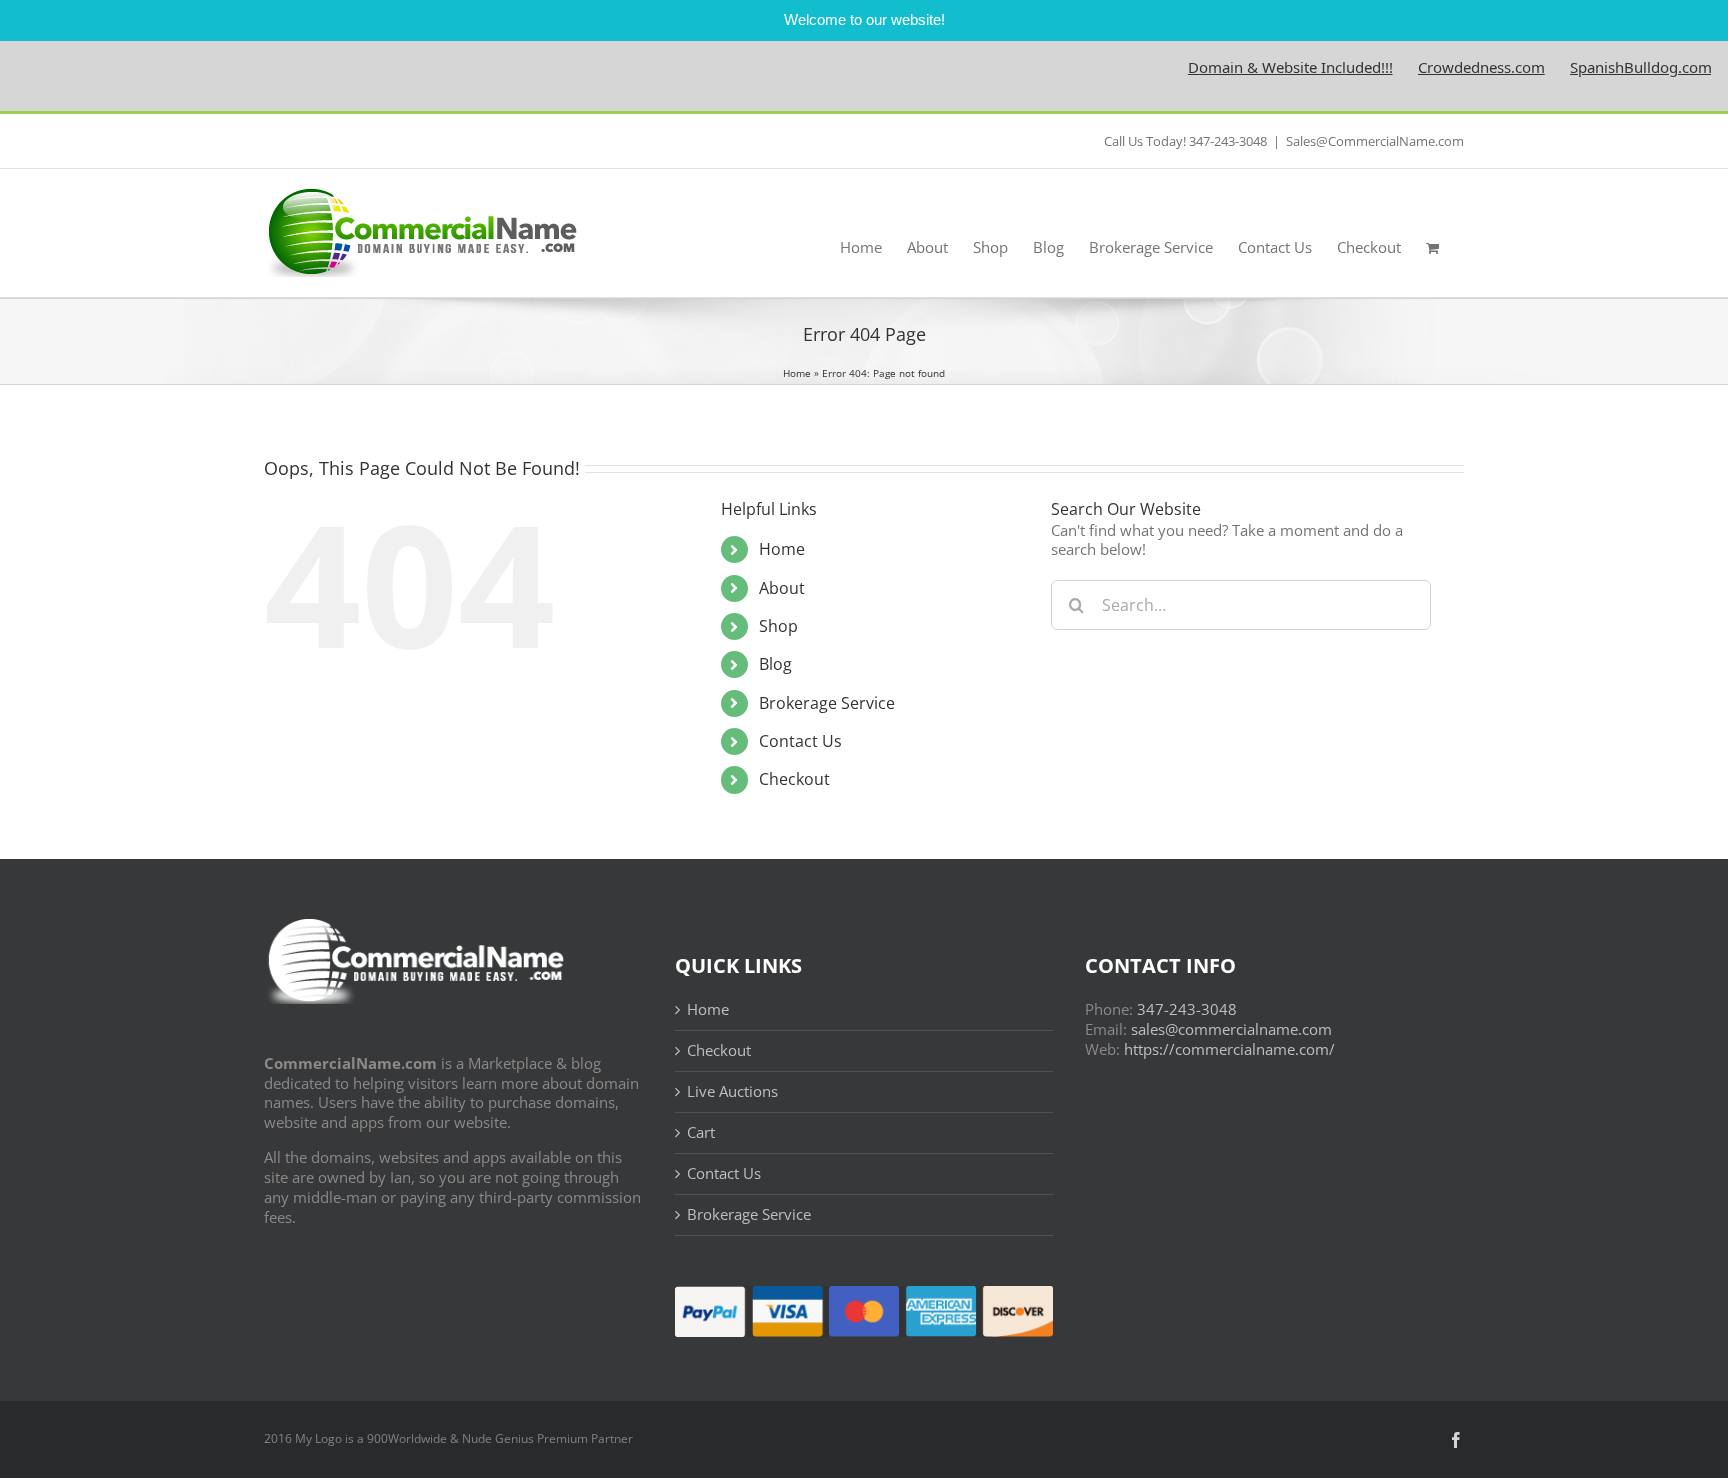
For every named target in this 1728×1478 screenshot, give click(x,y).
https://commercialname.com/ (1229, 1049)
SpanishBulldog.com (1608, 67)
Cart (701, 1132)
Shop (778, 626)
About (782, 588)
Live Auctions (732, 1091)
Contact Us (800, 741)
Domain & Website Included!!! (1257, 67)
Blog (775, 664)
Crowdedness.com (1448, 67)
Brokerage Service (827, 703)
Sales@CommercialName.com (1375, 141)
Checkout (794, 779)
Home (797, 373)
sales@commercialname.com (1231, 1029)
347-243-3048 (1187, 1009)
